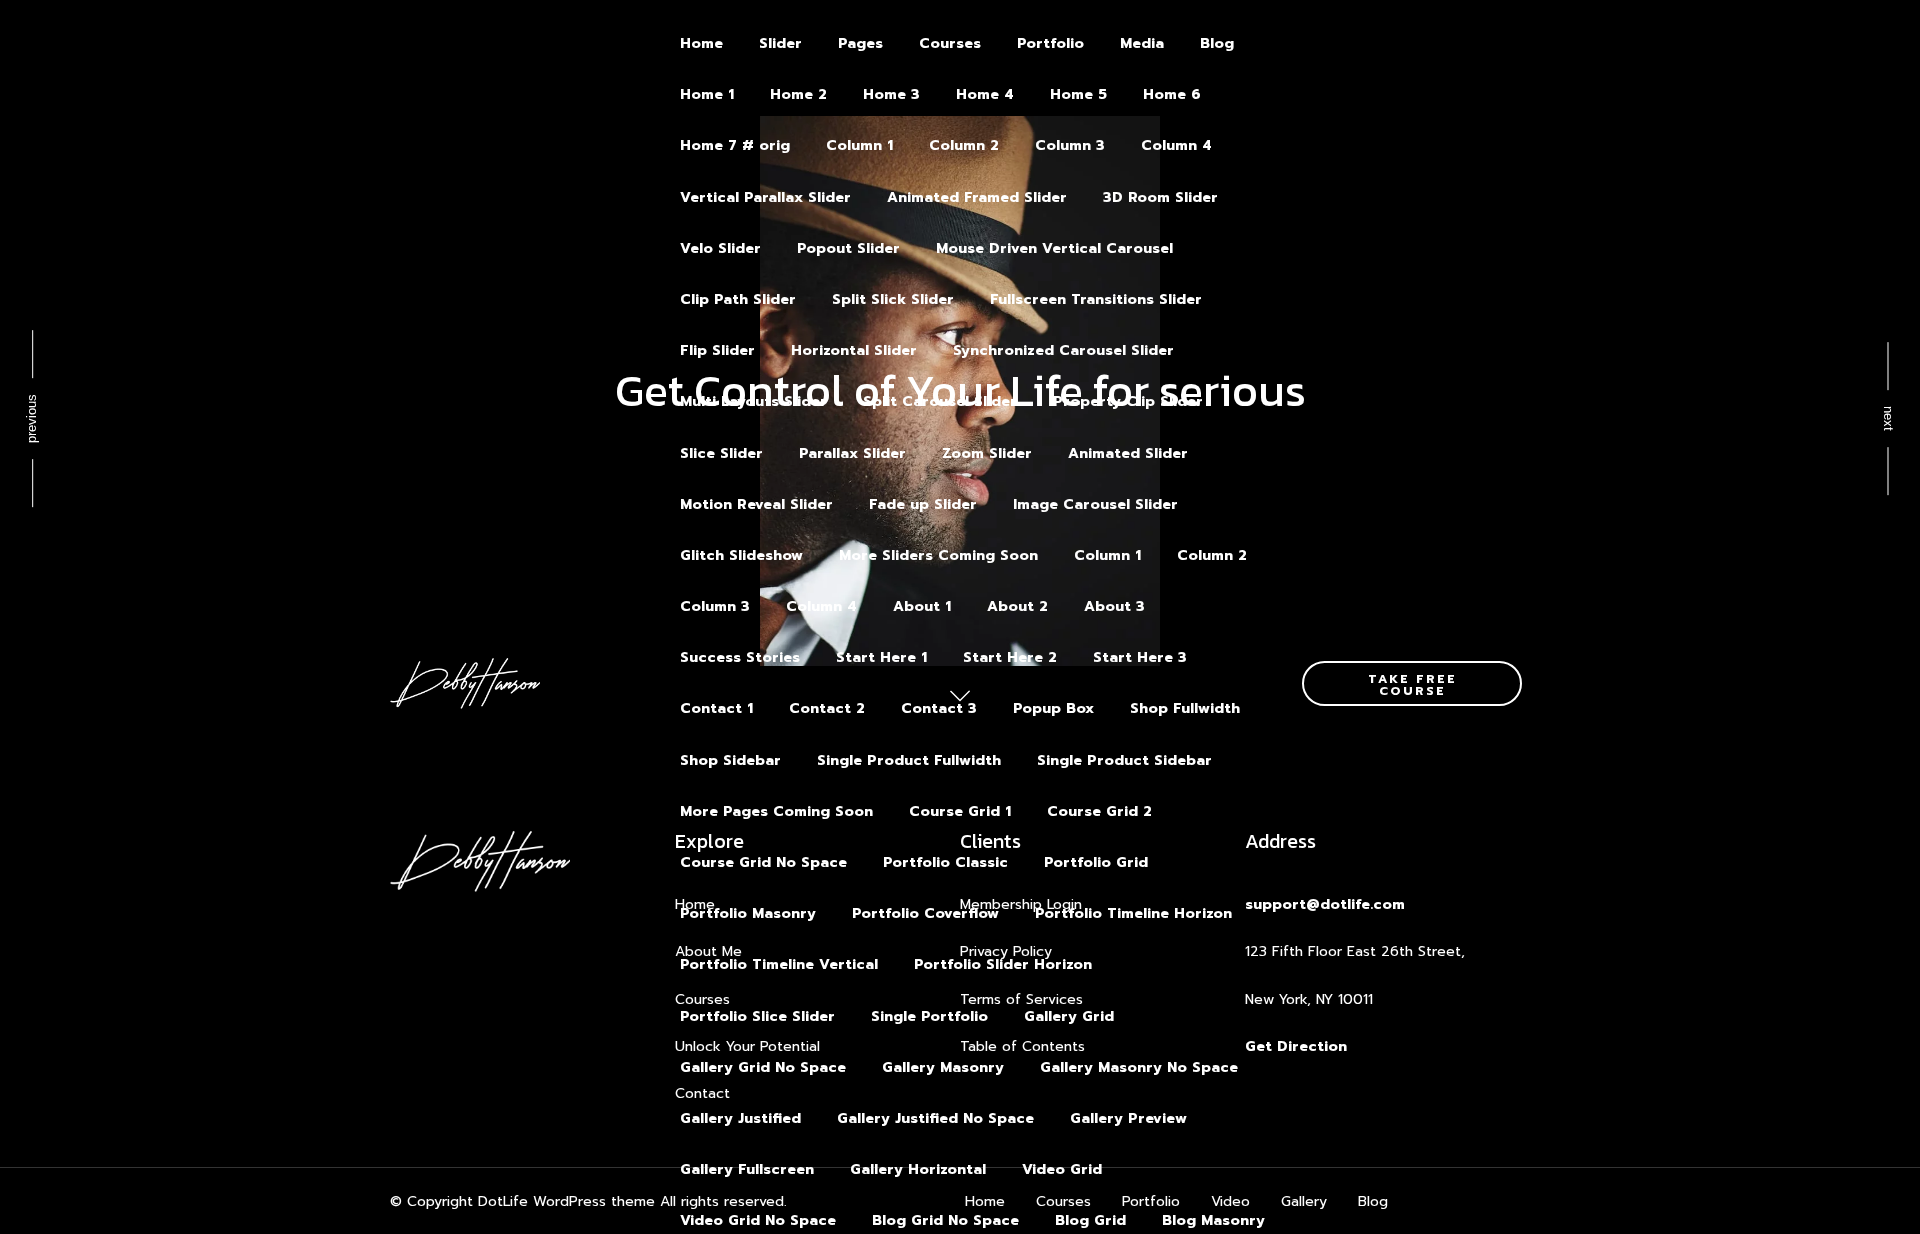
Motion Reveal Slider (756, 504)
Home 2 (798, 94)
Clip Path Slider (738, 299)
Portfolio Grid (1096, 862)
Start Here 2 (1010, 657)
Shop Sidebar (730, 760)
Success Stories (740, 657)
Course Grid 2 (1099, 811)
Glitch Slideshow (741, 555)
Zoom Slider (987, 453)
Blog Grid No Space (945, 1220)
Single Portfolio (929, 1016)
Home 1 (707, 94)
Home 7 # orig (735, 145)
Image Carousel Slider (1095, 504)
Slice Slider (721, 453)
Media (1142, 43)
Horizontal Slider (854, 350)
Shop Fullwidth (1185, 708)
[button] (1412, 683)
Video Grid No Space (758, 1220)
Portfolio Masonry (748, 913)
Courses (950, 43)
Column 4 (1176, 145)
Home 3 (891, 94)
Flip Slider (717, 350)
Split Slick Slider (893, 299)
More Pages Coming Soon (776, 811)
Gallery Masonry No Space (1139, 1067)
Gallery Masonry (943, 1067)
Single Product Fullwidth (909, 760)
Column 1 (859, 145)
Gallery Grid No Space (763, 1067)
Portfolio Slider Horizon (1003, 964)
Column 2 (964, 145)
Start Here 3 (1140, 657)
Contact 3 (939, 708)
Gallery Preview (1128, 1118)
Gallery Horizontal (918, 1169)
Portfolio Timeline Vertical (779, 964)
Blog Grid (1090, 1220)
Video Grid (1062, 1169)
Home (701, 43)
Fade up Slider (923, 504)
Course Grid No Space (763, 862)
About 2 (1017, 606)
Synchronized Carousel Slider (1063, 350)
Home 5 (1078, 94)
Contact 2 (827, 708)
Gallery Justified (740, 1118)
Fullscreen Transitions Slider (1096, 299)
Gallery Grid (1069, 1016)
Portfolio (1050, 43)
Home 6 (1172, 94)
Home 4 (985, 94)
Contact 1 (716, 708)
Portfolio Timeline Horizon (1133, 913)
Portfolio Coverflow (925, 913)
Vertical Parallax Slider (765, 197)
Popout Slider (848, 248)
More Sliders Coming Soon (938, 555)
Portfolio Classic (945, 862)
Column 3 (1070, 145)
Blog (1217, 43)
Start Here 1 (881, 657)
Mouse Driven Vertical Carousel (1054, 248)
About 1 (922, 606)
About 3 (1114, 606)
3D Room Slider (1160, 197)
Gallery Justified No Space (935, 1118)
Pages (860, 43)
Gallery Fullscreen (747, 1169)
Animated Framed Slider (977, 197)
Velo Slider (720, 248)
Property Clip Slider (1128, 401)
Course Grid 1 (960, 811)
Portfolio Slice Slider (757, 1016)
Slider (780, 43)
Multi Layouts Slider (753, 401)
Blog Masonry (1213, 1220)
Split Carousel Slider (940, 401)
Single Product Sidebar (1124, 760)
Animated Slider (1128, 453)
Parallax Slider (852, 453)
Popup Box (1053, 708)
